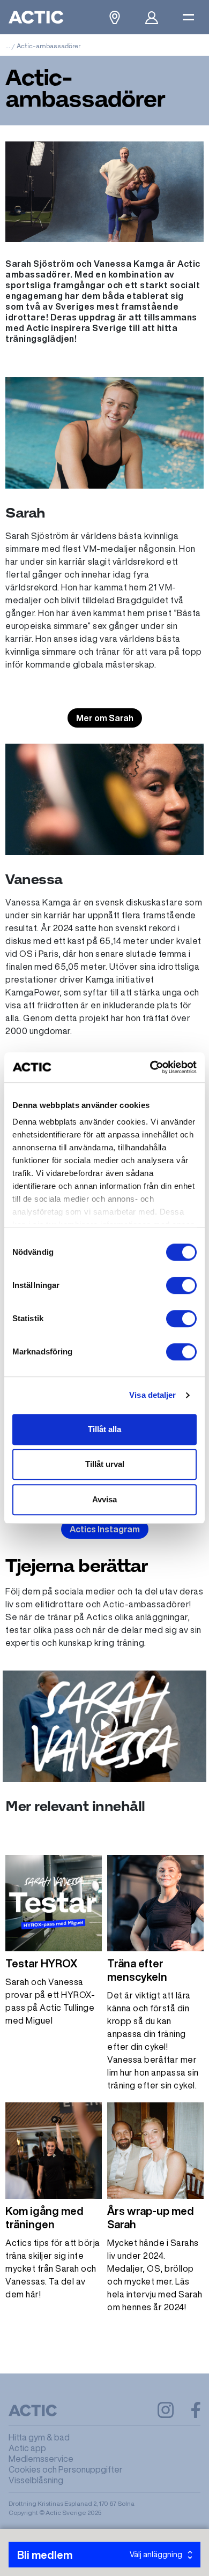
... (8, 46)
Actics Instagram (105, 1529)
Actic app (27, 2448)
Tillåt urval (105, 1464)
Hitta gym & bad (39, 2437)
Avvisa (104, 1499)
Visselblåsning (36, 2480)
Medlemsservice (41, 2459)
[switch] (181, 1285)
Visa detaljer (152, 1395)
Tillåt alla (104, 1429)
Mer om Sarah (105, 718)
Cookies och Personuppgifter (66, 2469)
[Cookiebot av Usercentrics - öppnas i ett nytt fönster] (150, 1067)
